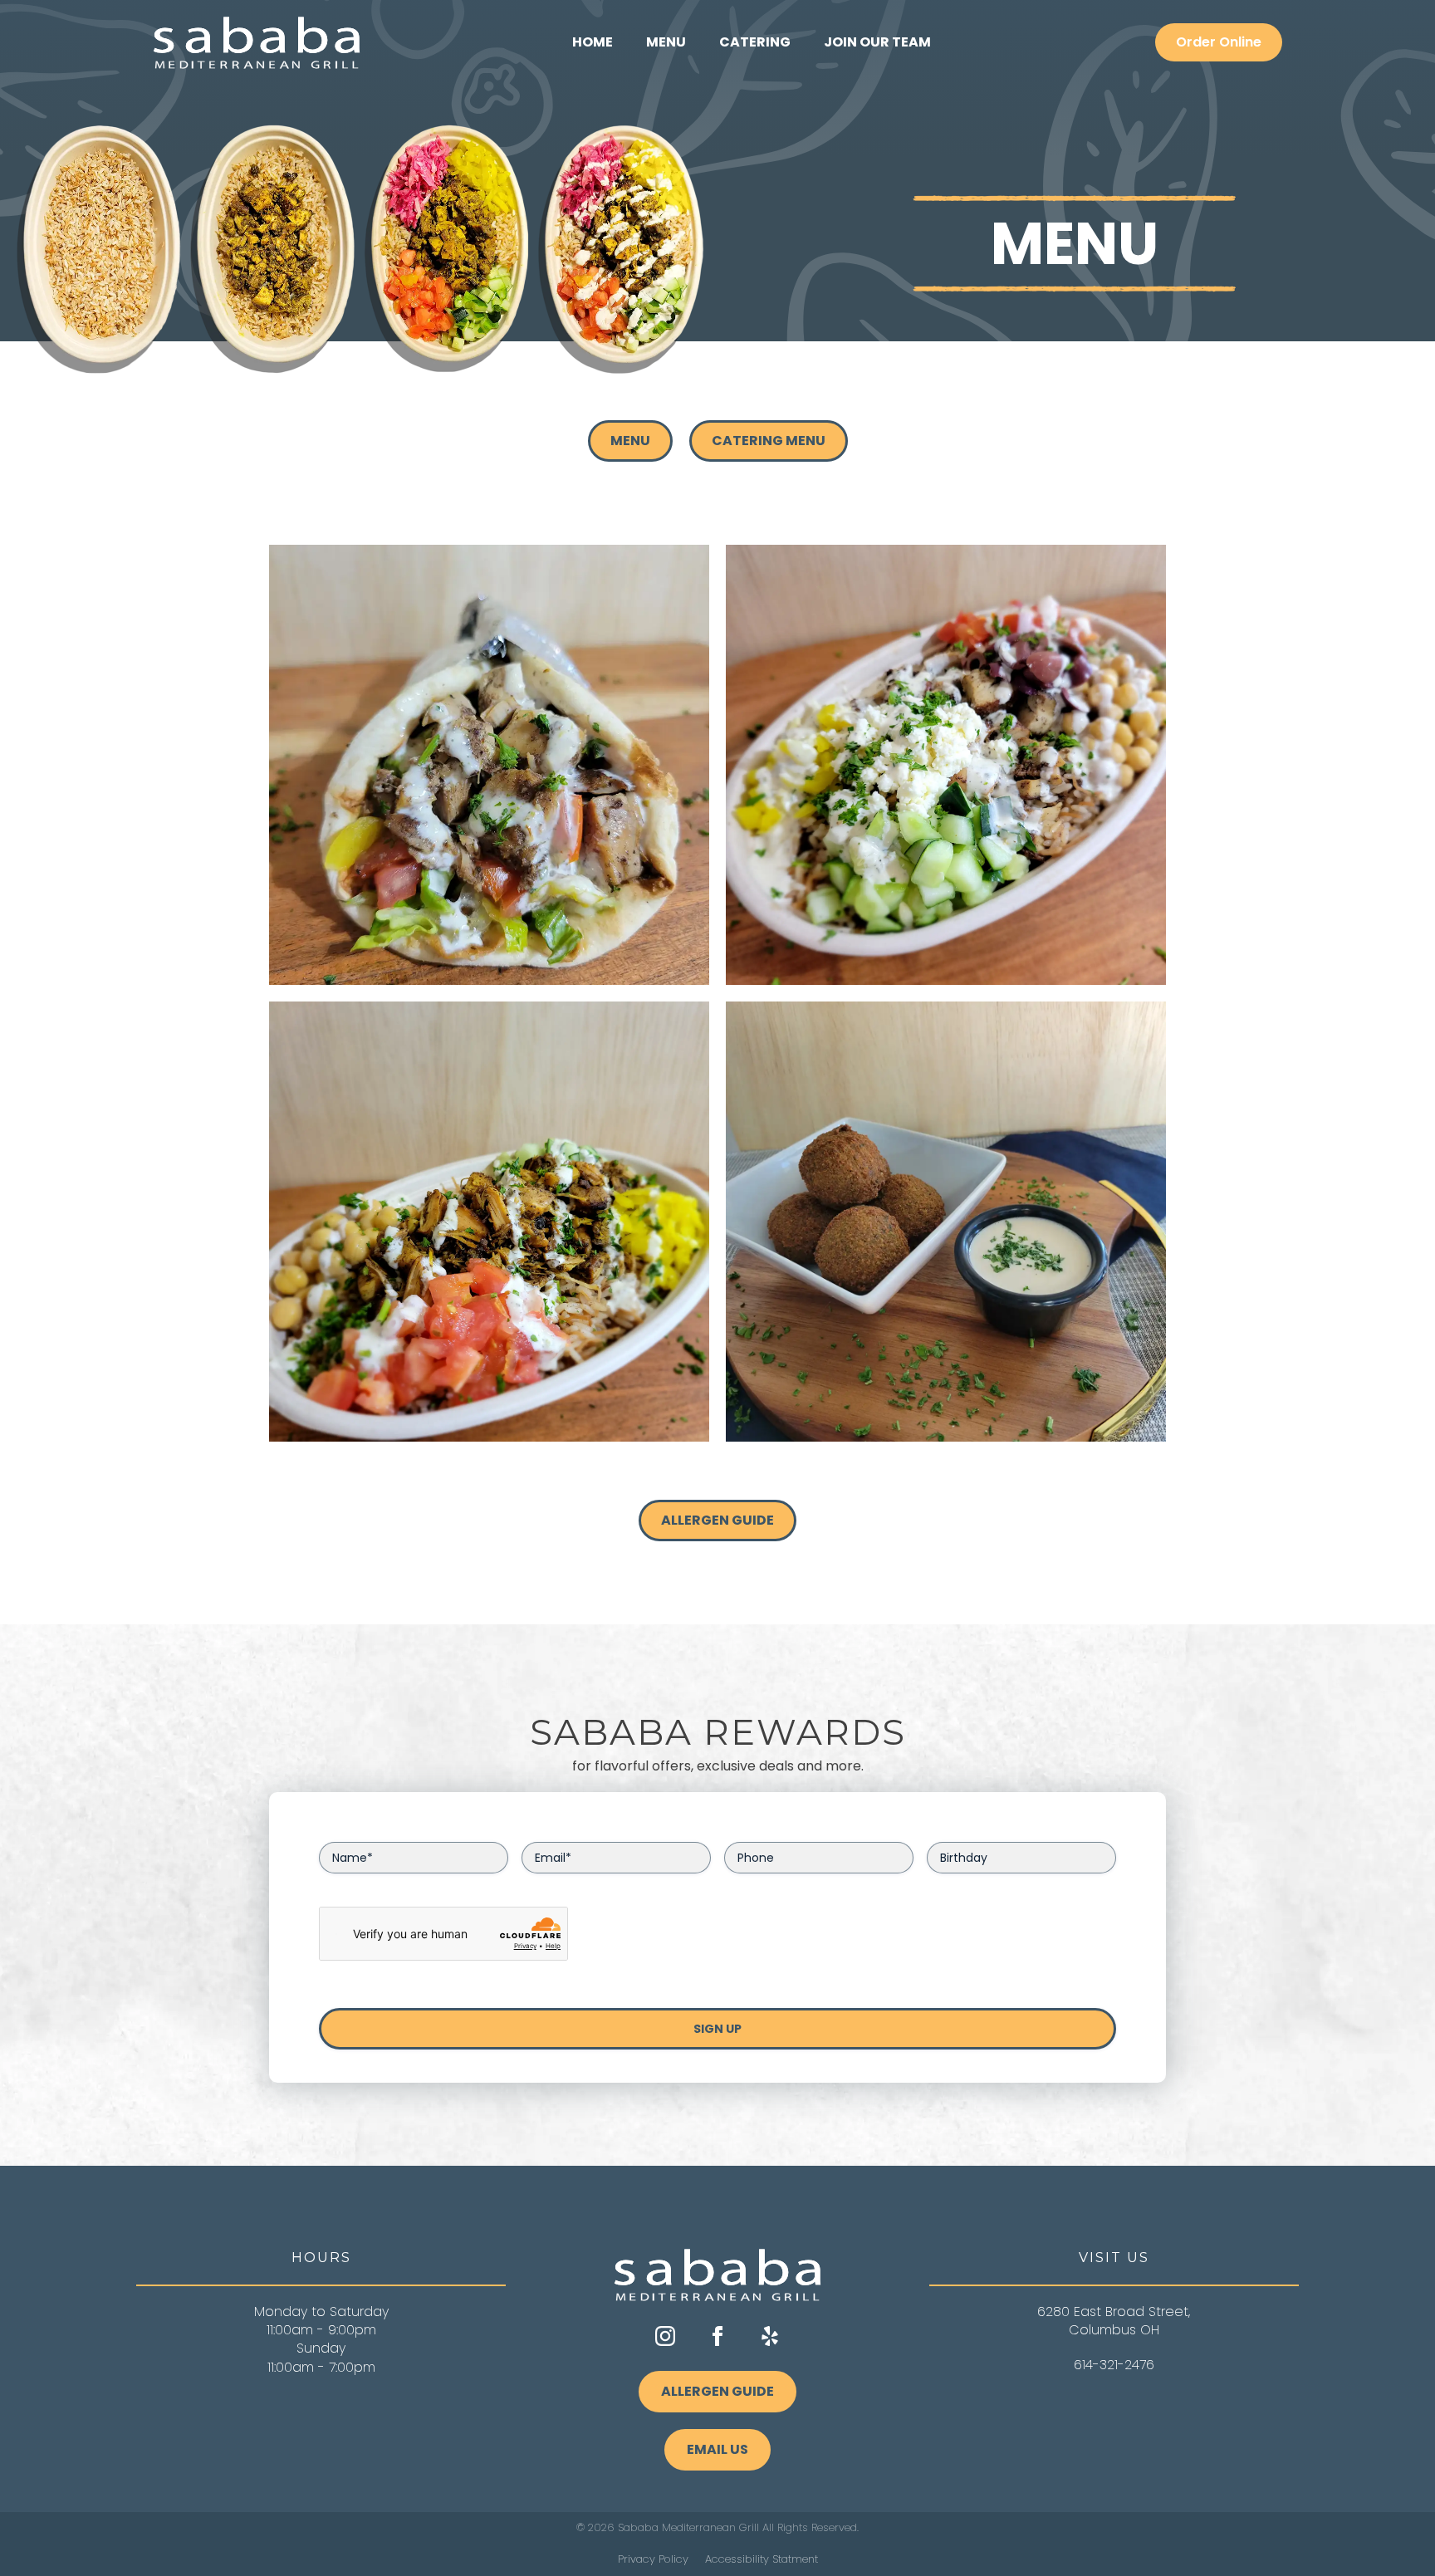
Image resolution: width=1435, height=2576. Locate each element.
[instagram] (665, 2336)
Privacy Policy (653, 2559)
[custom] (770, 2336)
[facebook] (717, 2336)
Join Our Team (877, 42)
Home (593, 42)
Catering (755, 42)
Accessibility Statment (762, 2559)
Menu (666, 42)
